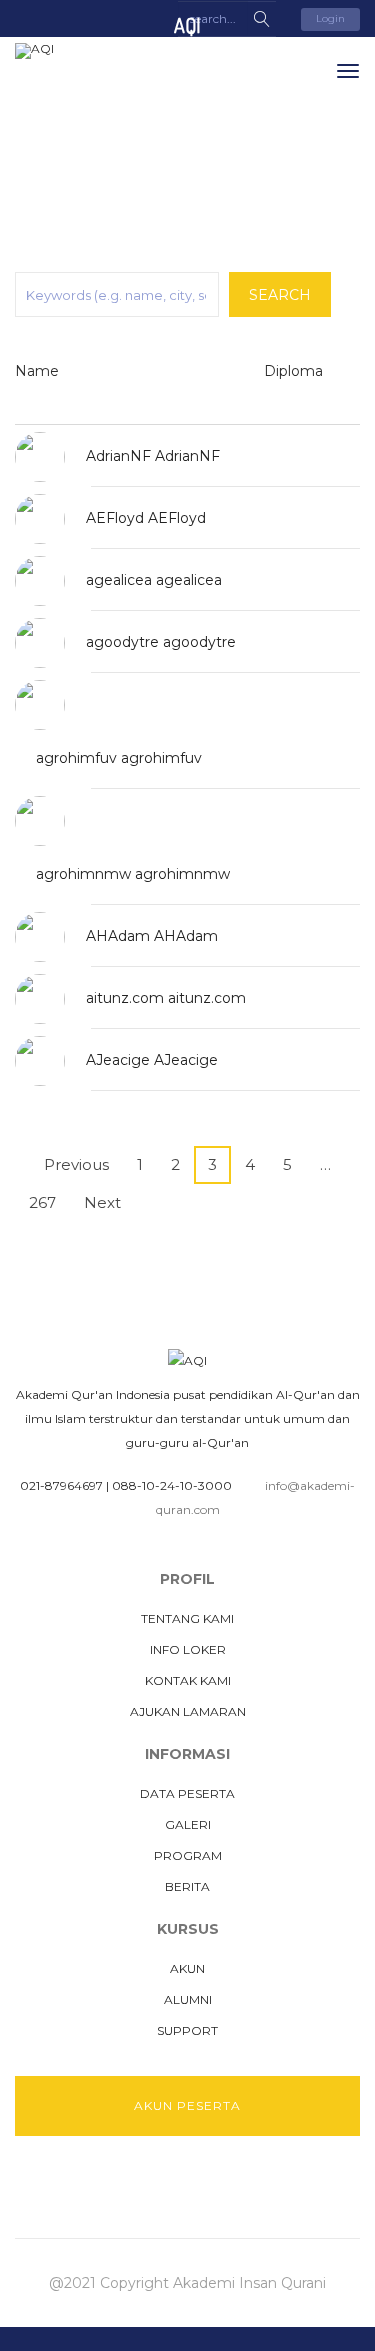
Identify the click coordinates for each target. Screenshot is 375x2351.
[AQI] (90, 51)
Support (187, 2030)
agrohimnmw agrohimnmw (133, 874)
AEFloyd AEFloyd (146, 518)
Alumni (188, 1999)
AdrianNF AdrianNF (153, 456)
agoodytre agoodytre (161, 642)
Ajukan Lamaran (188, 1711)
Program (188, 1855)
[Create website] (245, 2185)
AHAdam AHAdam (152, 936)
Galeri (188, 1824)
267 (42, 1202)
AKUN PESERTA (187, 2105)
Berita (187, 1886)
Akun (187, 1968)
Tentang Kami (187, 1618)
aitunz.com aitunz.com (166, 998)
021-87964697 (61, 1485)
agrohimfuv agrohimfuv (119, 758)
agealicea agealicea (154, 580)
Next (108, 1202)
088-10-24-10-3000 (172, 1485)
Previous (70, 1164)
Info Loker (188, 1649)
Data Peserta (187, 1793)
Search (280, 295)
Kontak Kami (188, 1680)
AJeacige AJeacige (152, 1060)
